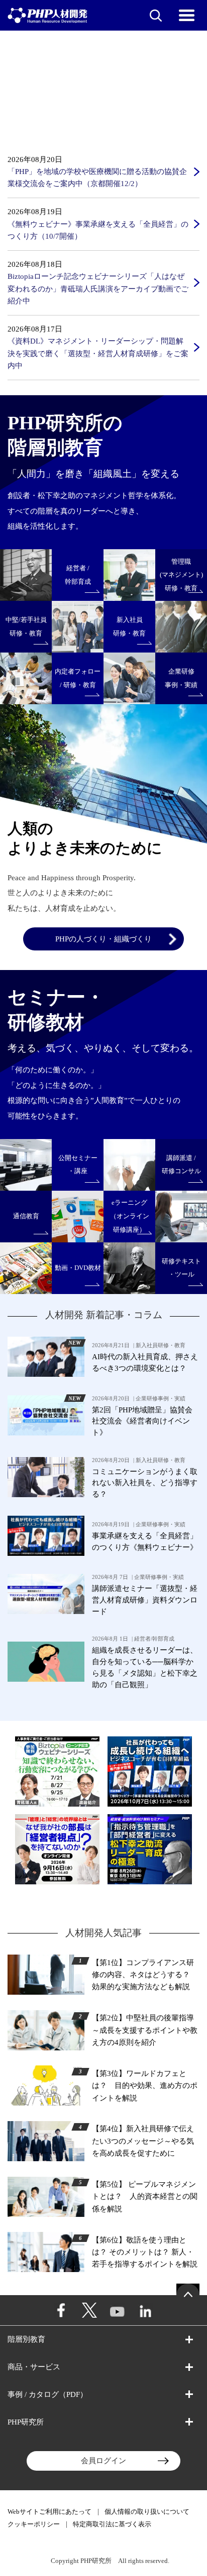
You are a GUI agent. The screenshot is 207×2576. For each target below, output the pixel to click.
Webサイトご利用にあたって (49, 2512)
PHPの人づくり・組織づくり (103, 939)
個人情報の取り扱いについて (147, 2512)
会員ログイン (103, 2460)
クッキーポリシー (34, 2524)
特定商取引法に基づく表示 (112, 2524)
